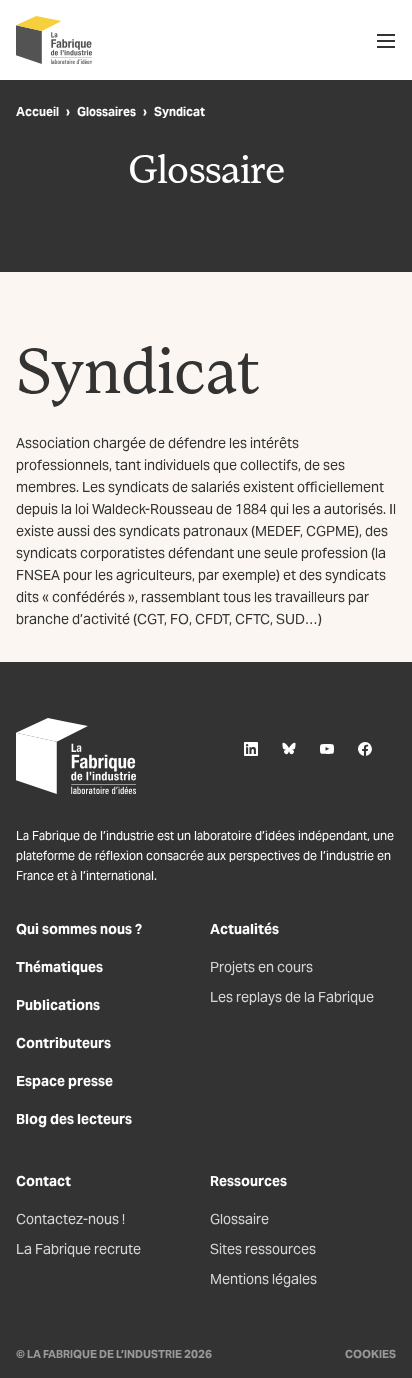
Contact (43, 1181)
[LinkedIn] (251, 749)
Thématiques (59, 967)
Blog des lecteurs (74, 1119)
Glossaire (239, 1219)
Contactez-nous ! (70, 1219)
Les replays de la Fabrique (292, 997)
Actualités (244, 929)
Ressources (248, 1181)
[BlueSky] (289, 749)
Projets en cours (261, 967)
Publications (58, 1005)
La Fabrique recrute (78, 1249)
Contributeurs (63, 1043)
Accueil (37, 111)
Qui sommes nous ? (79, 929)
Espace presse (64, 1081)
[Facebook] (365, 749)
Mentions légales (263, 1279)
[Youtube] (327, 749)
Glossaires (106, 111)
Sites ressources (263, 1249)
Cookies (370, 1354)
